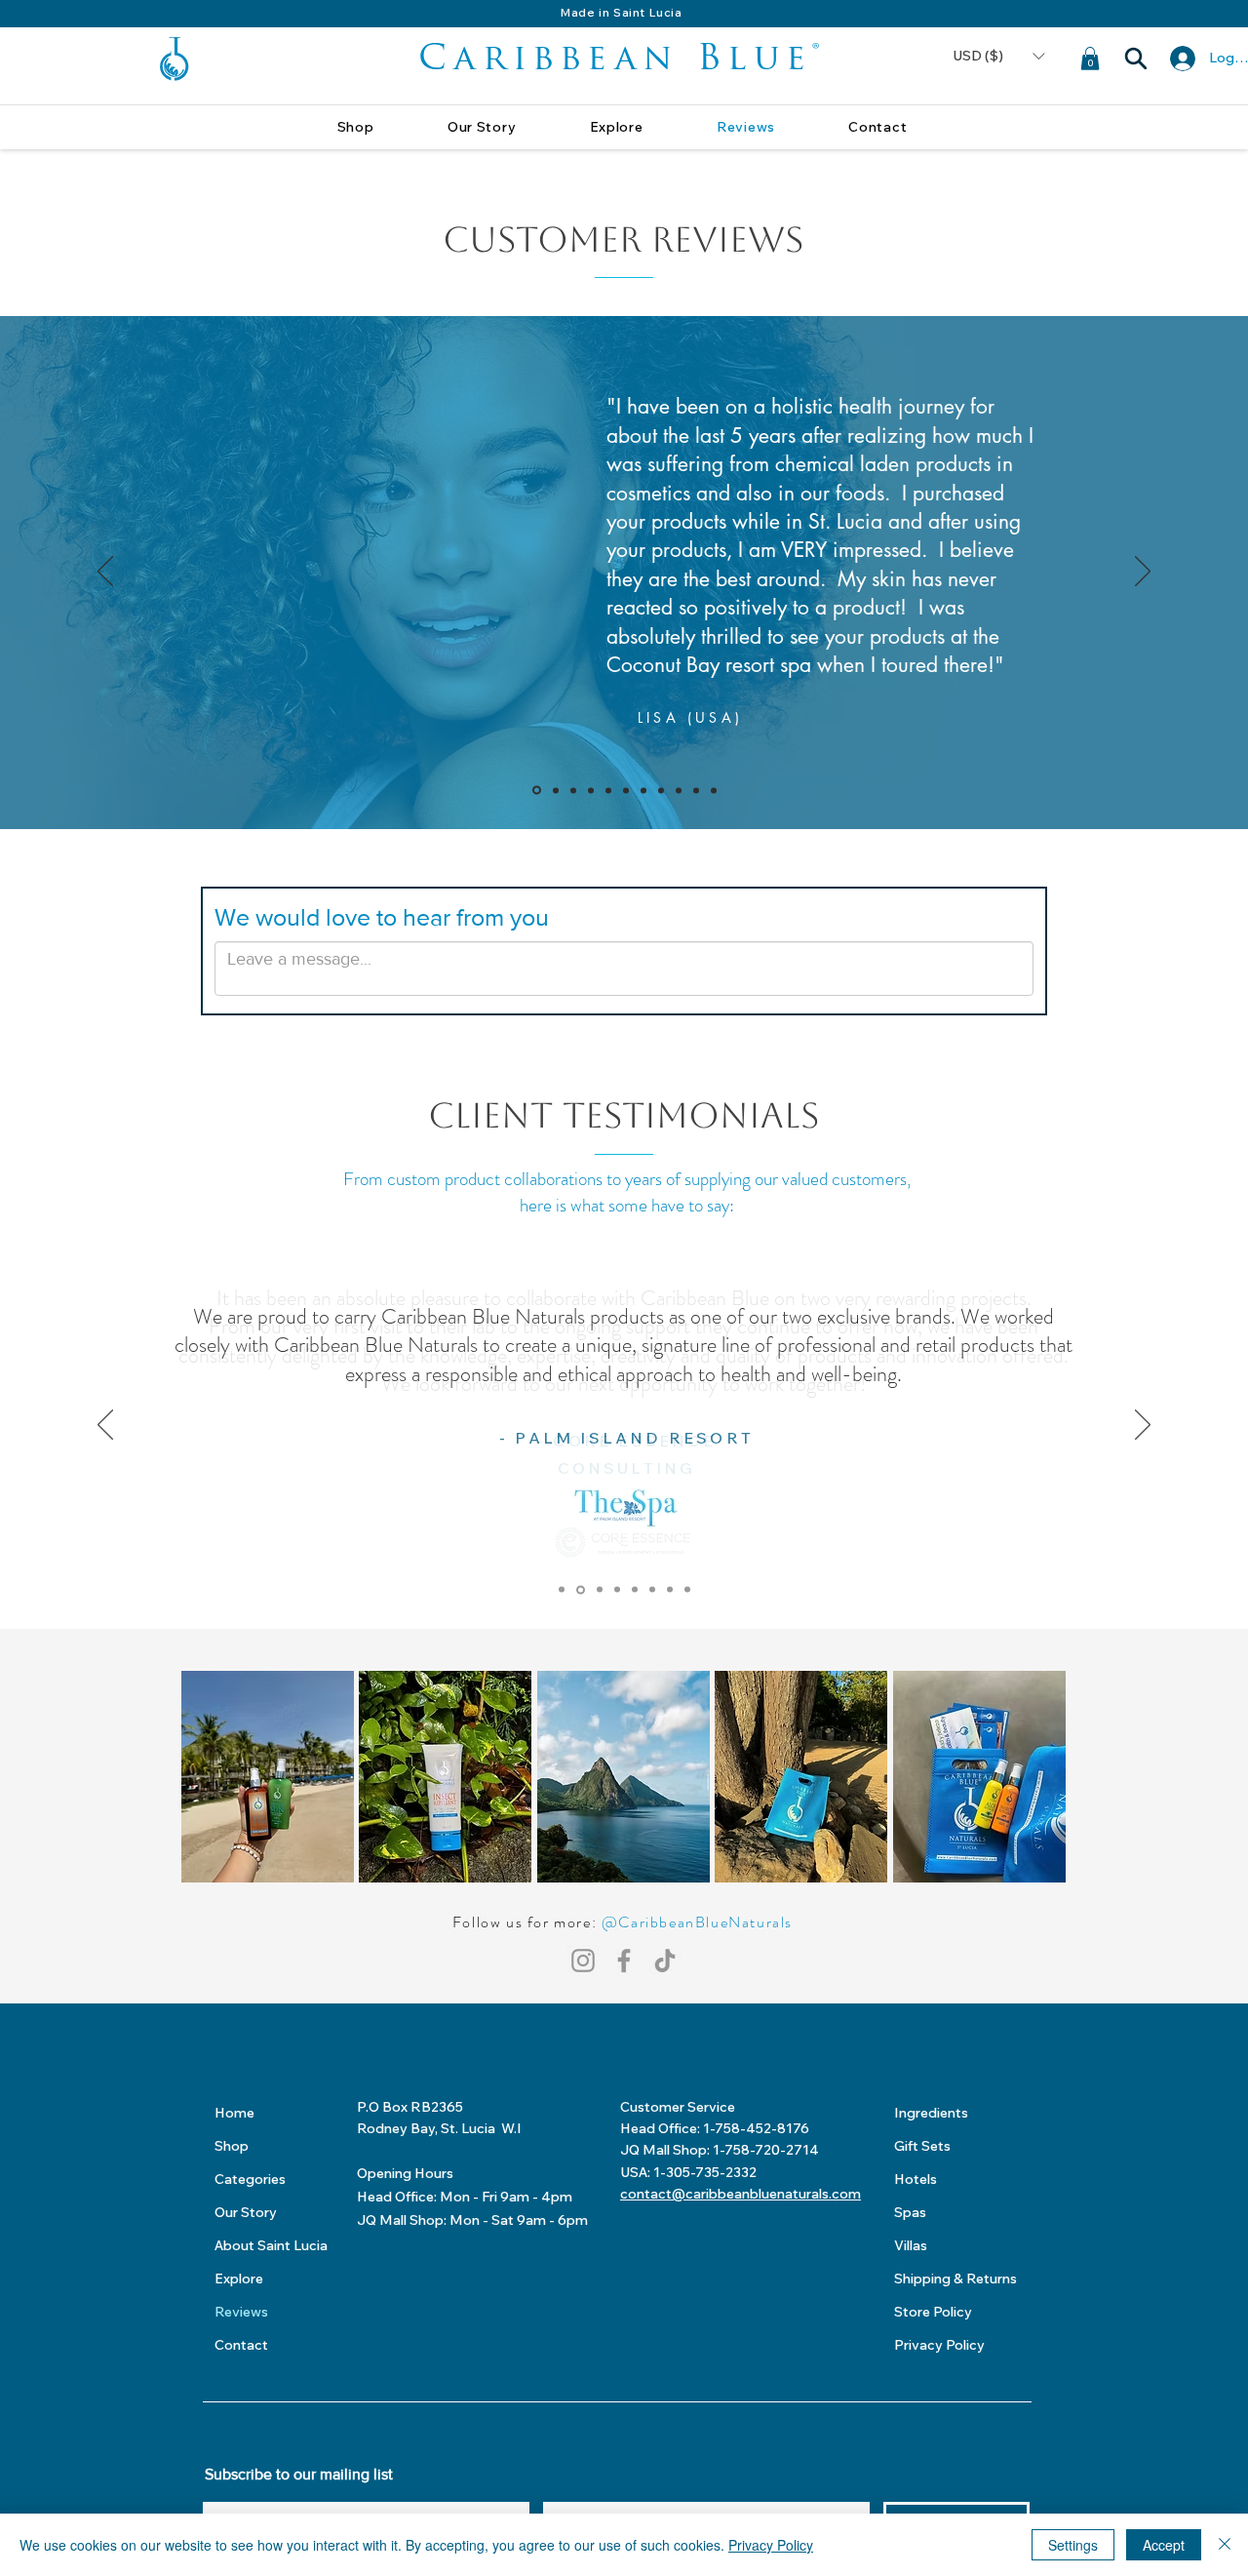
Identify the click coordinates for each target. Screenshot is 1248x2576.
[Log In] (1179, 59)
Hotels (916, 2179)
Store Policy (933, 2312)
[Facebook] (624, 1961)
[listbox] (998, 57)
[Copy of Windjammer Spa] (687, 1590)
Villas (911, 2245)
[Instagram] (583, 1961)
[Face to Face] (635, 1590)
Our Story (246, 2212)
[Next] (1143, 573)
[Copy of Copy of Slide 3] (591, 790)
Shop (232, 2146)
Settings (1073, 2545)
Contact (241, 2345)
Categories (250, 2179)
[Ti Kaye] (617, 1590)
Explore (239, 2279)
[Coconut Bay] (670, 1590)
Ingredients (931, 2113)
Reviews (241, 2312)
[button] (998, 57)
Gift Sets (922, 2146)
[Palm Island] (581, 1589)
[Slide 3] (573, 790)
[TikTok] (665, 1961)
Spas (910, 2212)
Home (234, 2113)
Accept (1164, 2545)
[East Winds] (600, 1590)
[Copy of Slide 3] (537, 791)
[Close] (1225, 2545)
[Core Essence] (562, 1590)
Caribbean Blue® (622, 60)
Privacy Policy (939, 2345)
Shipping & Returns (955, 2279)
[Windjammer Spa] (652, 1590)
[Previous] (105, 573)
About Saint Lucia (271, 2245)
